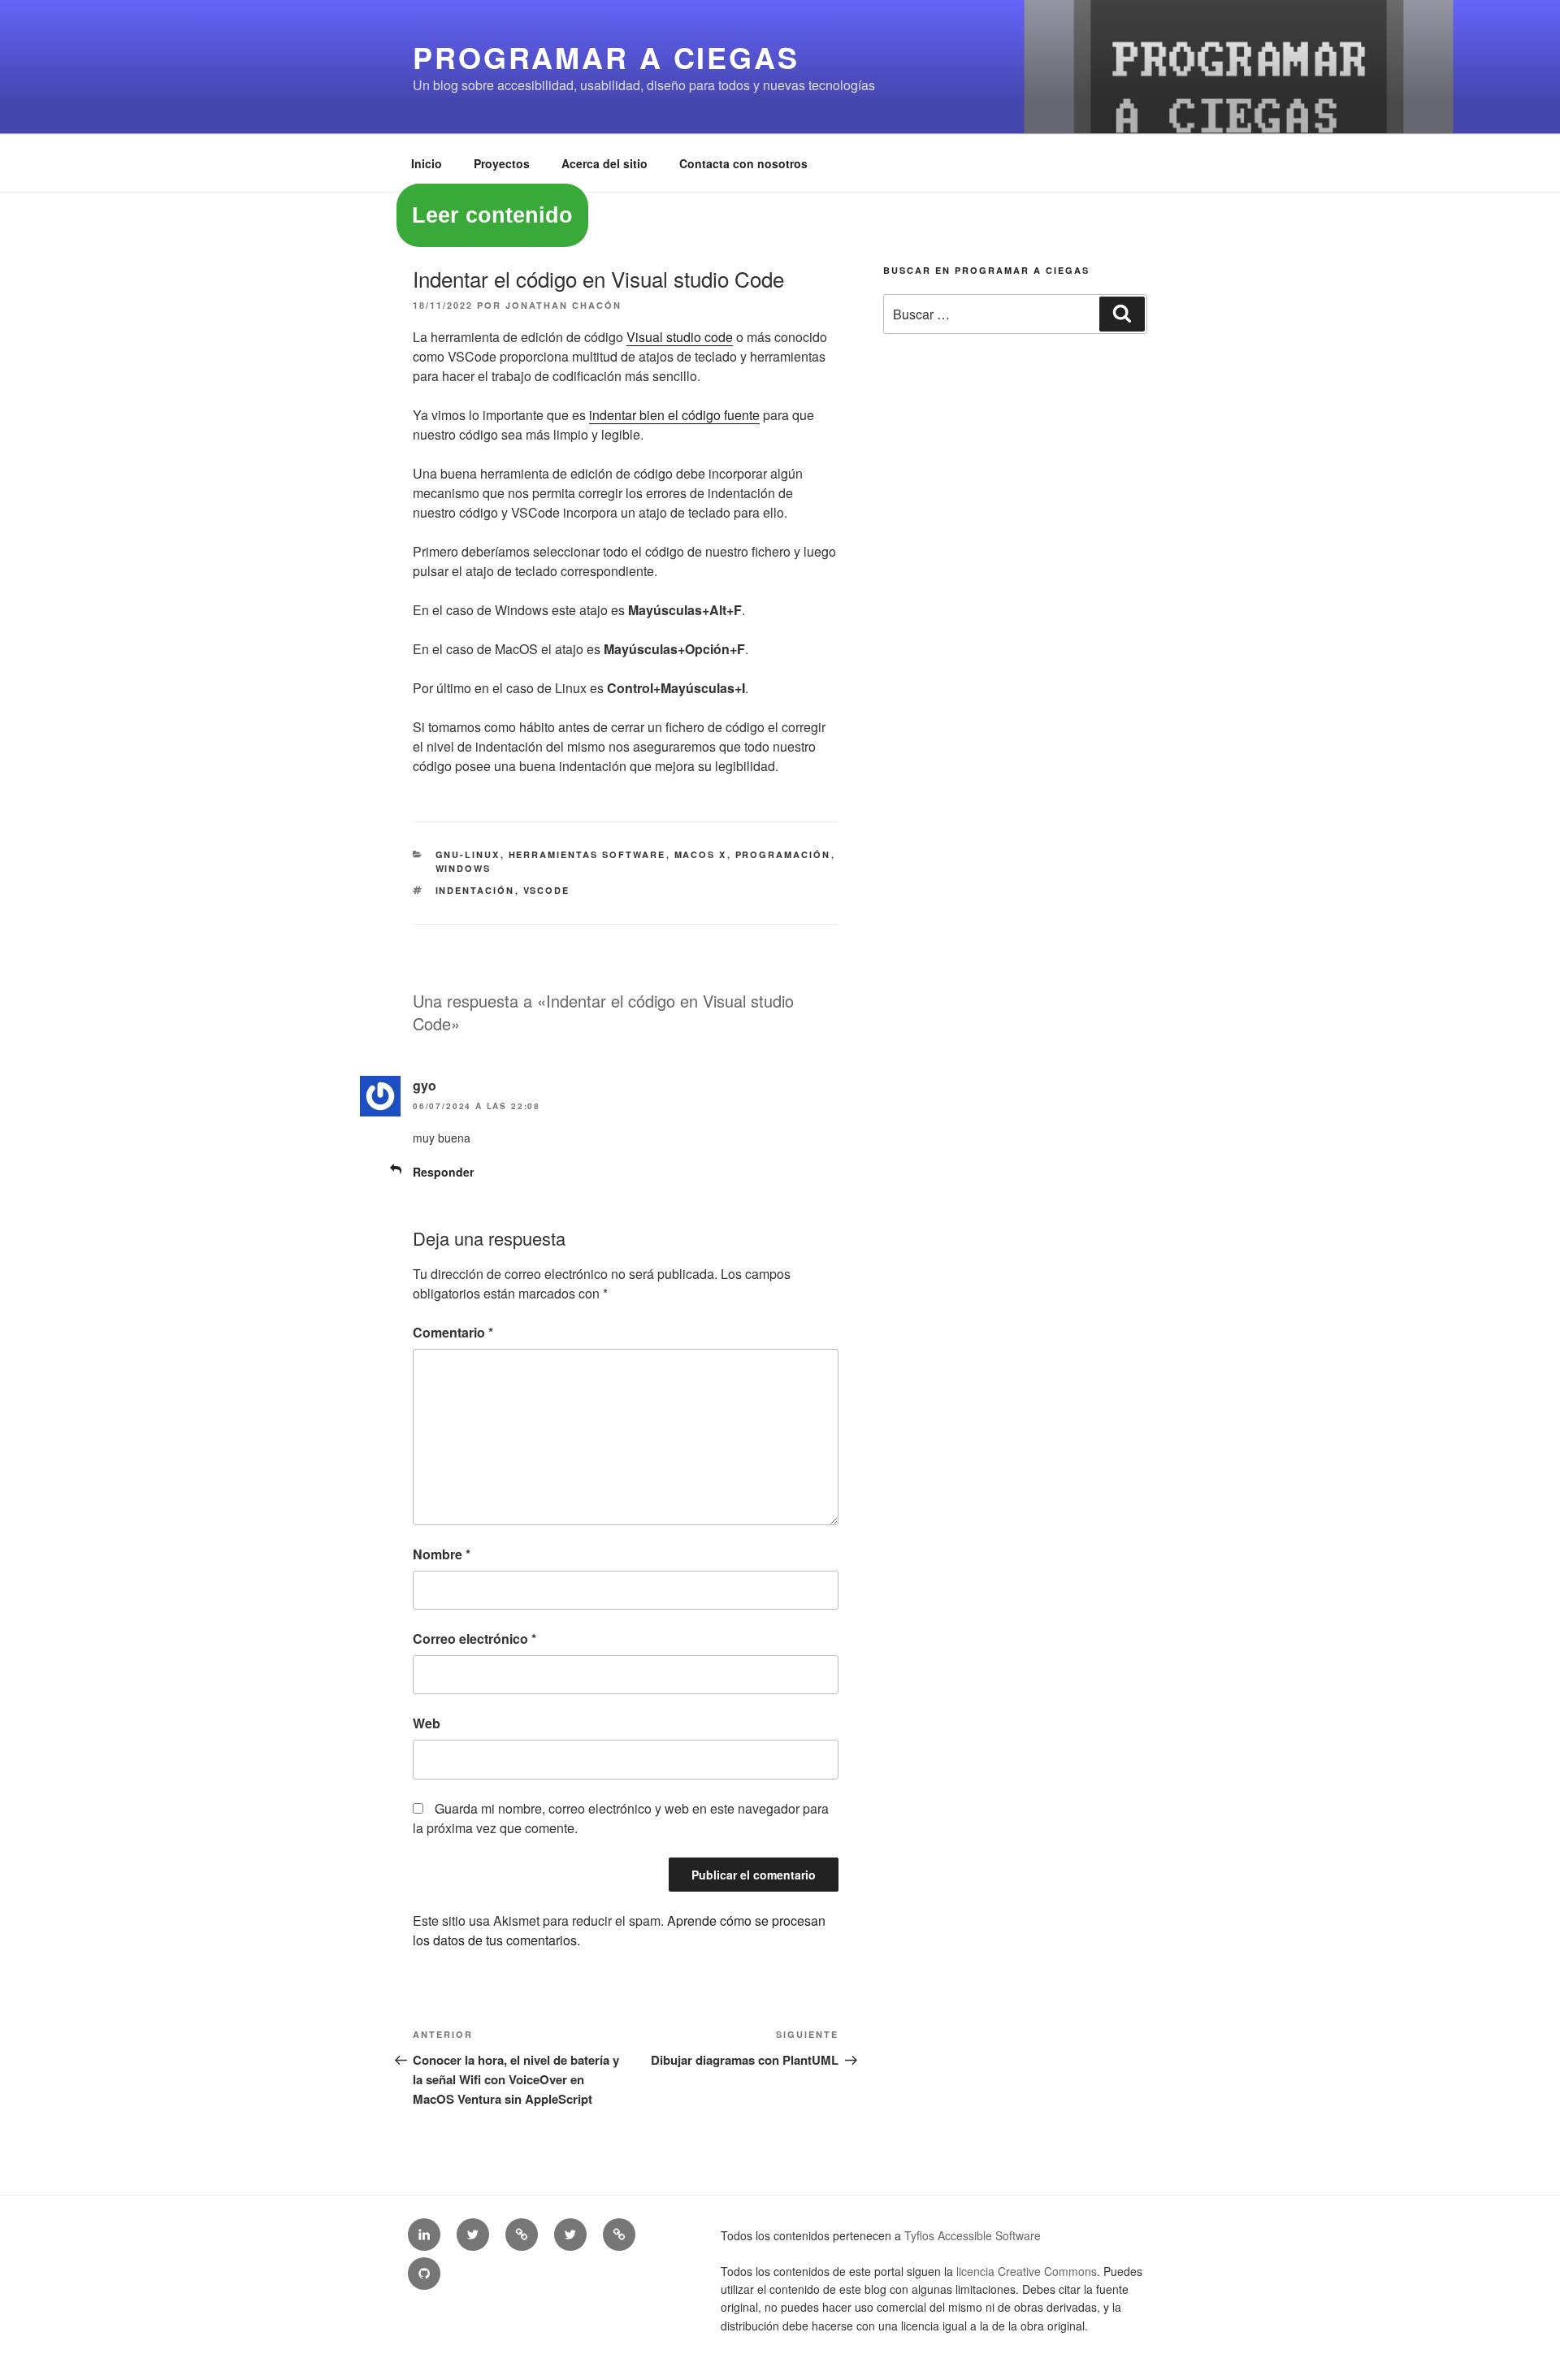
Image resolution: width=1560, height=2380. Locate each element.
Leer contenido (492, 215)
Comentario (453, 1332)
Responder (443, 1172)
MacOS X (701, 854)
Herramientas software (587, 854)
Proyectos (502, 163)
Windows (464, 868)
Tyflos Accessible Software (973, 2235)
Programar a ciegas (606, 57)
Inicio (427, 163)
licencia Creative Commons (1027, 2271)
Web (427, 1723)
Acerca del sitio (604, 163)
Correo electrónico (474, 1639)
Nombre (442, 1554)
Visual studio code (680, 337)
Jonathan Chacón (563, 305)
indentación (475, 890)
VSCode (547, 890)
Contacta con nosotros (743, 163)
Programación (783, 854)
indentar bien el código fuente (674, 415)
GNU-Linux (468, 854)
